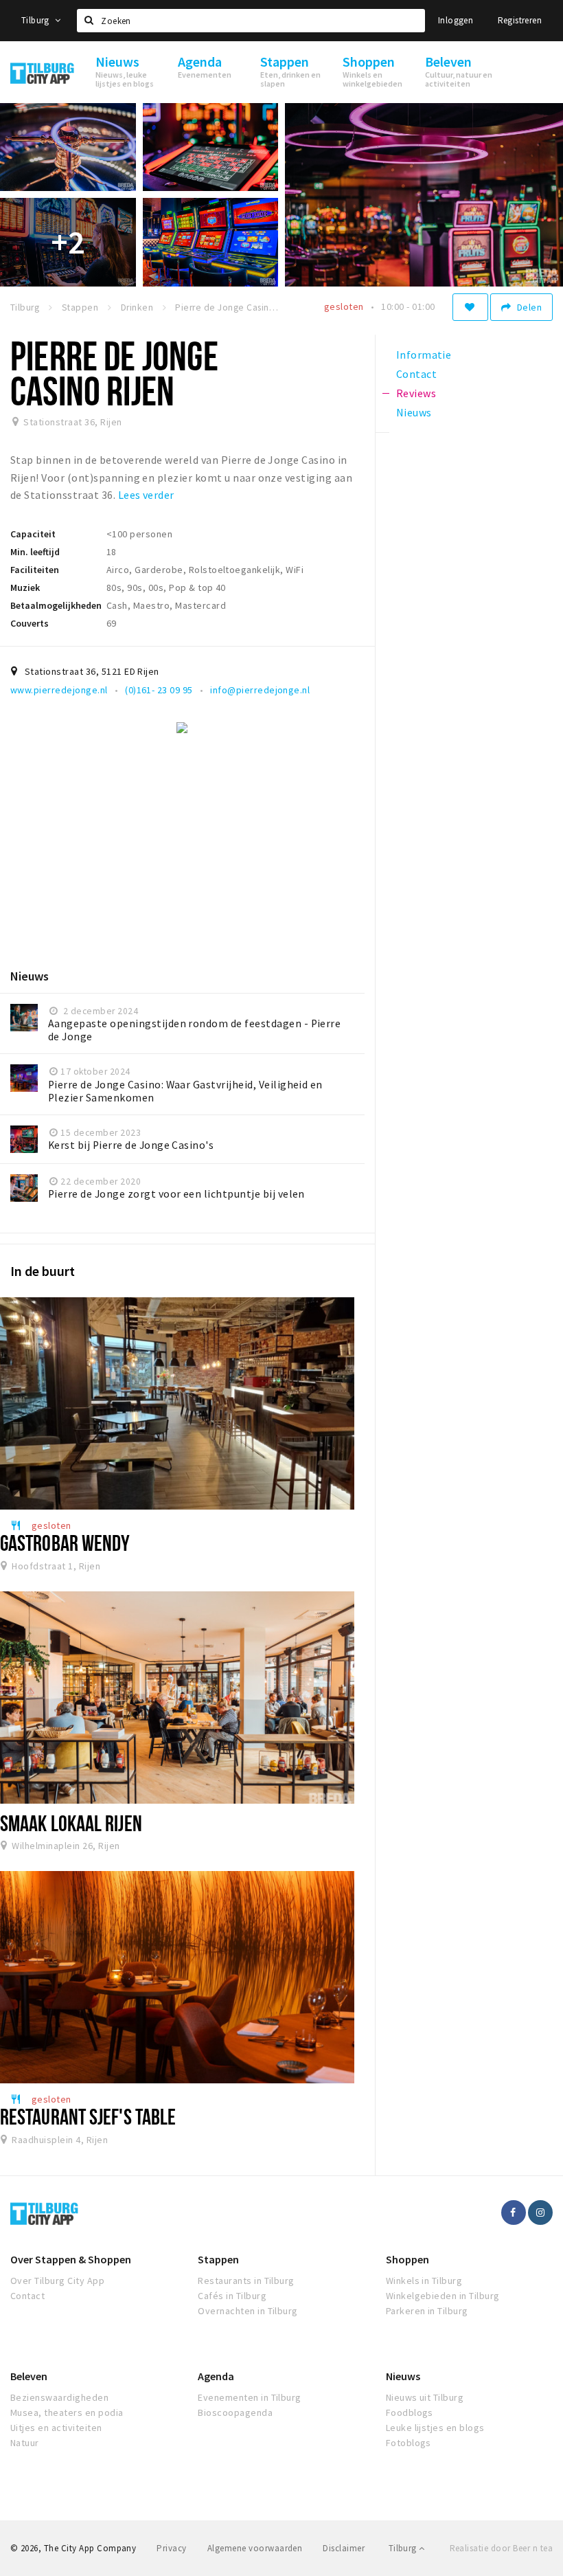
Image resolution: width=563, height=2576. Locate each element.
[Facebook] (514, 2213)
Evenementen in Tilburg (250, 2397)
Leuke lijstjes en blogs (435, 2428)
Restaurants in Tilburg (246, 2281)
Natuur (25, 2443)
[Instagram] (540, 2213)
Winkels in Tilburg (424, 2281)
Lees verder (146, 495)
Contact (27, 2296)
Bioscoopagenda (235, 2412)
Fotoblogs (409, 2443)
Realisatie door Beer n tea (501, 2548)
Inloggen (456, 20)
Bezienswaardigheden (59, 2397)
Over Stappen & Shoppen (71, 2259)
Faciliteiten (35, 570)
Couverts (30, 623)
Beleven (29, 2376)
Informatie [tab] (424, 355)
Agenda (216, 2376)
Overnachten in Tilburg (248, 2311)
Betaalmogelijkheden (56, 605)
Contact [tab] (416, 374)
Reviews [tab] (416, 393)
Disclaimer (344, 2548)
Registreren (520, 20)
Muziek (25, 587)
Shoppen (407, 2259)
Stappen (218, 2259)
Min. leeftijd (35, 552)
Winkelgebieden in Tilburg (443, 2296)
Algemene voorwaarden (255, 2548)
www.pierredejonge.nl (59, 690)
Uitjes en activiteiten (56, 2428)
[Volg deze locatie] (470, 307)
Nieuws (403, 2376)
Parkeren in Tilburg (427, 2311)
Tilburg (36, 20)
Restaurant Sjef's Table (88, 2116)
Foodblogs (410, 2412)
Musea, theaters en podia (67, 2412)
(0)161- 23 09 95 (159, 690)
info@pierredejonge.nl (260, 690)
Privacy (171, 2548)
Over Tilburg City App (57, 2281)
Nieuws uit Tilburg (425, 2397)
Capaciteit (33, 534)
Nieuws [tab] (414, 412)
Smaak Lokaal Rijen (71, 1823)
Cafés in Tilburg (232, 2296)
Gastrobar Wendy (65, 1543)
